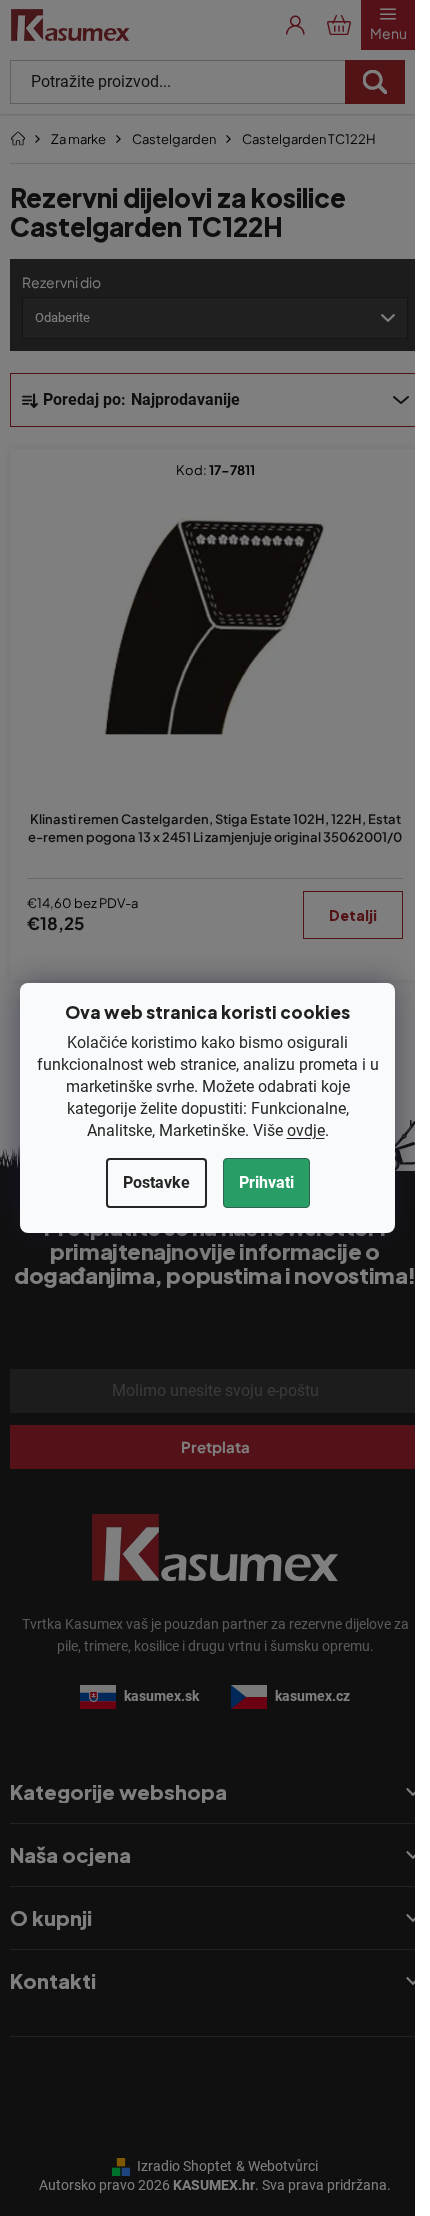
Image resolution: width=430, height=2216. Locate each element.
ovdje (306, 1130)
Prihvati (266, 1182)
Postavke (156, 1182)
